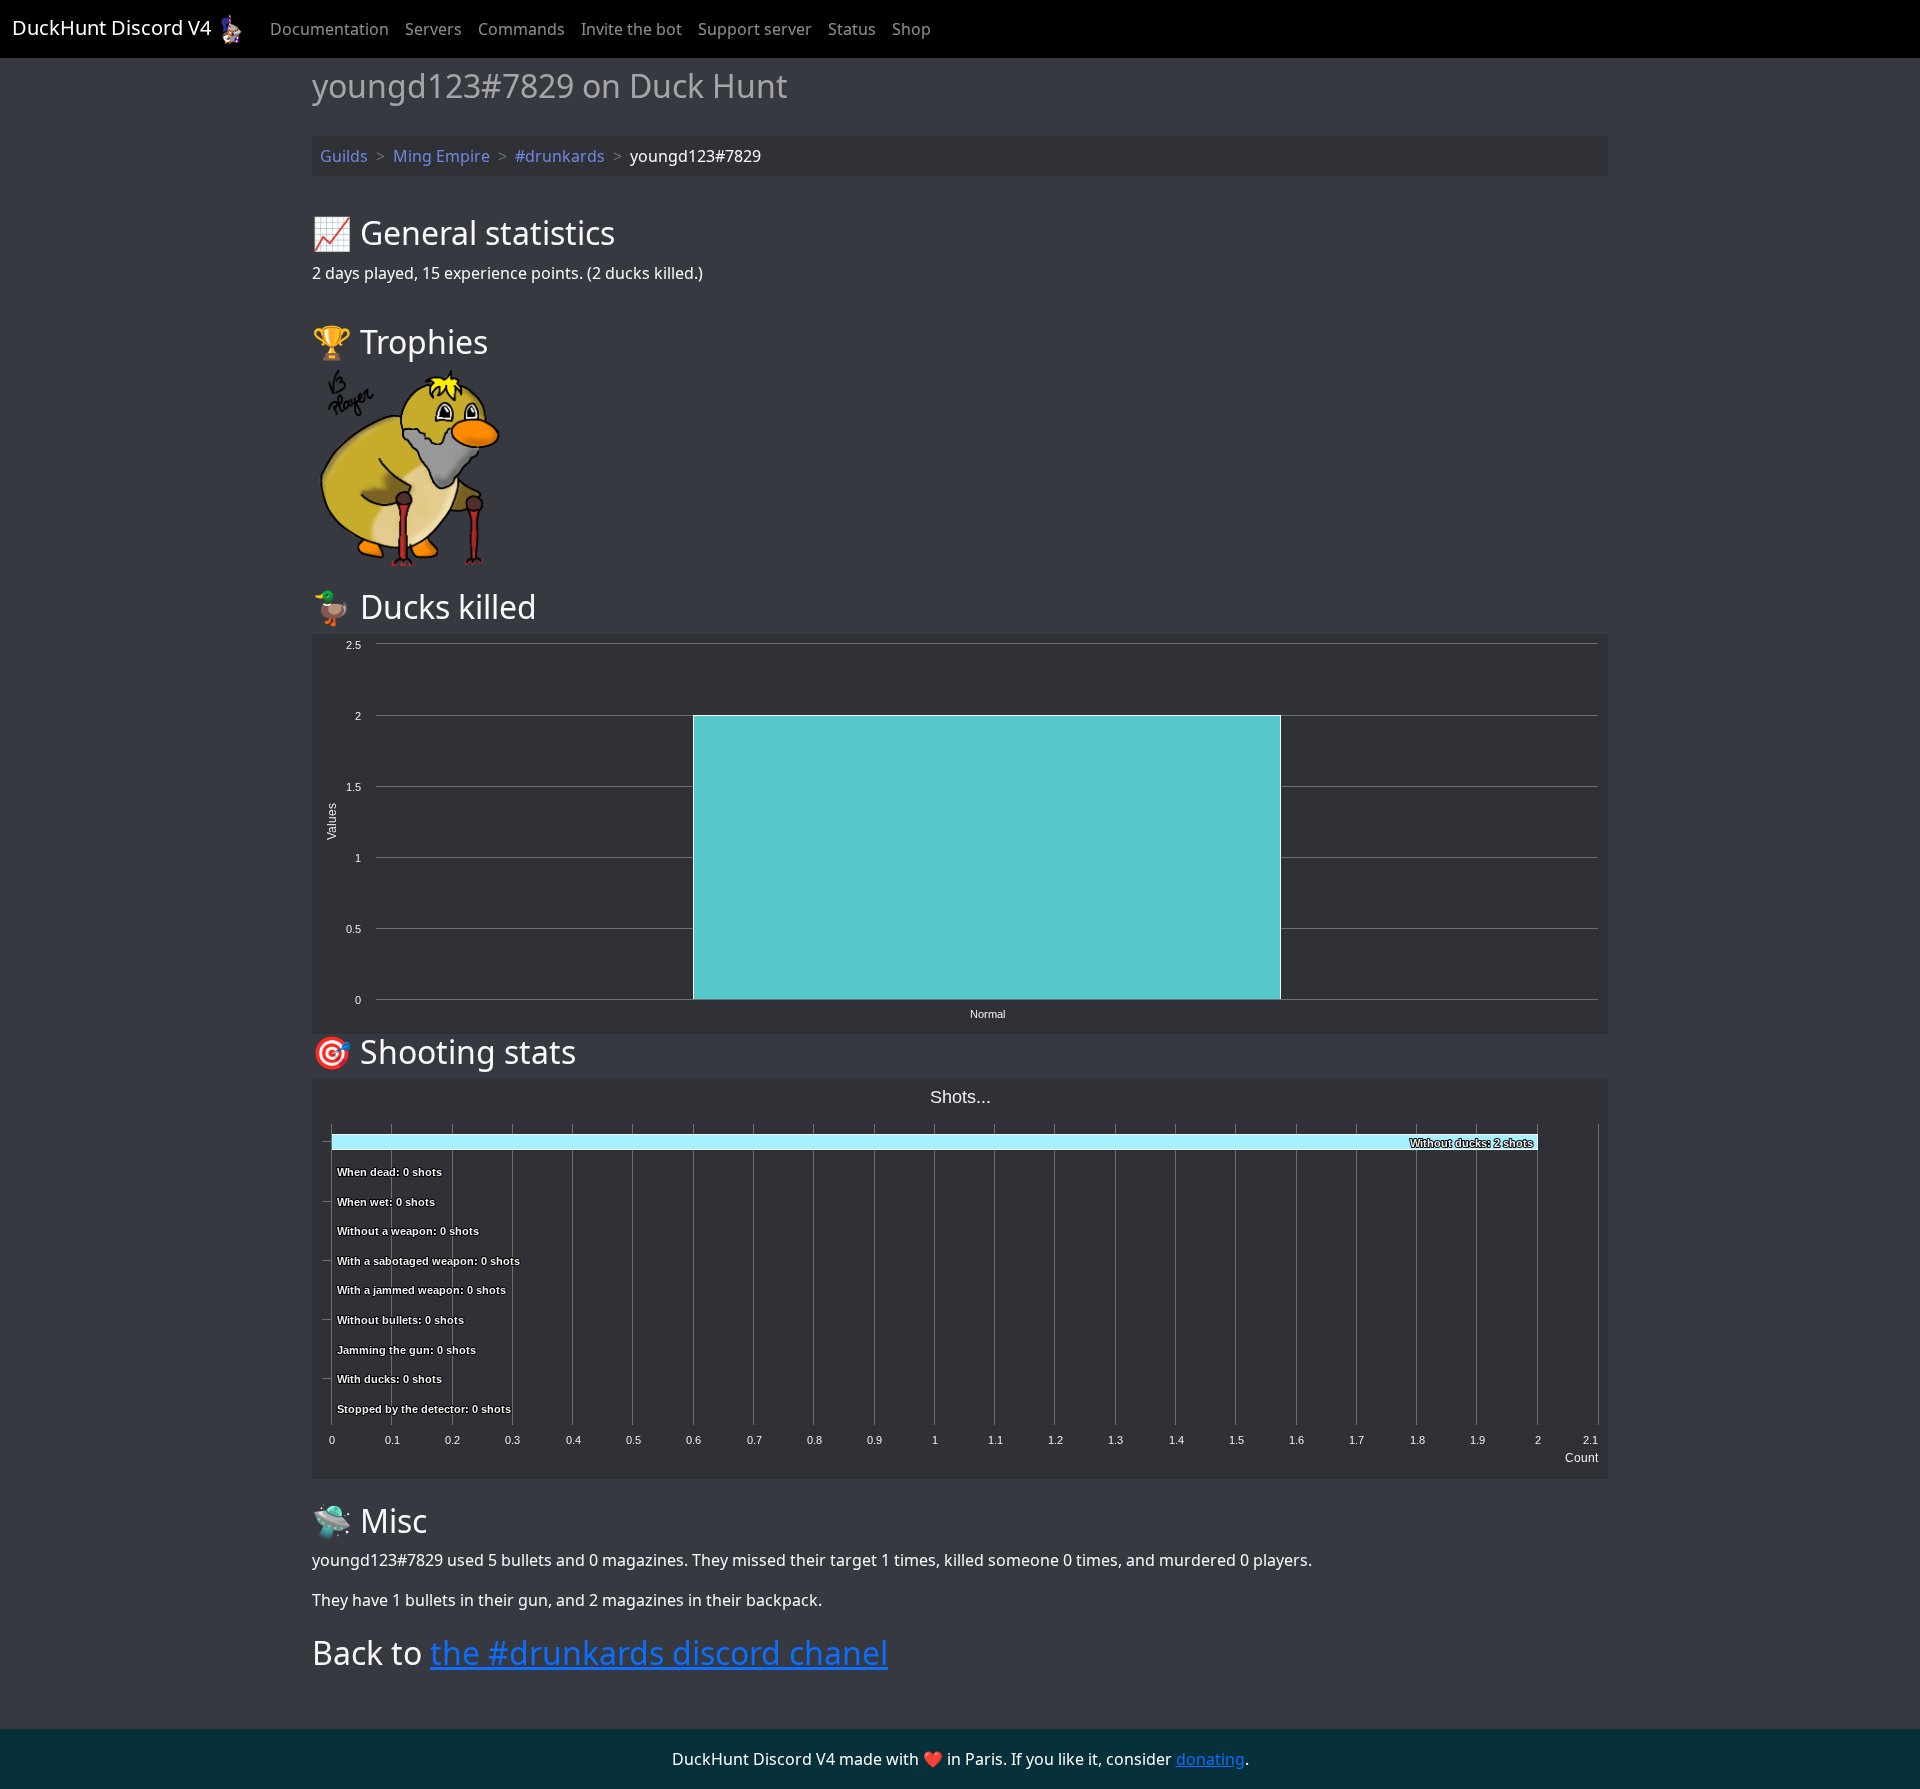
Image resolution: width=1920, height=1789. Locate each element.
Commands (521, 29)
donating (1210, 1759)
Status (852, 29)
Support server (755, 29)
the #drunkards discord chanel (659, 1652)
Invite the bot (631, 29)
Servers (433, 29)
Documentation (329, 29)
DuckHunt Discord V (111, 27)
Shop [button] (911, 29)
